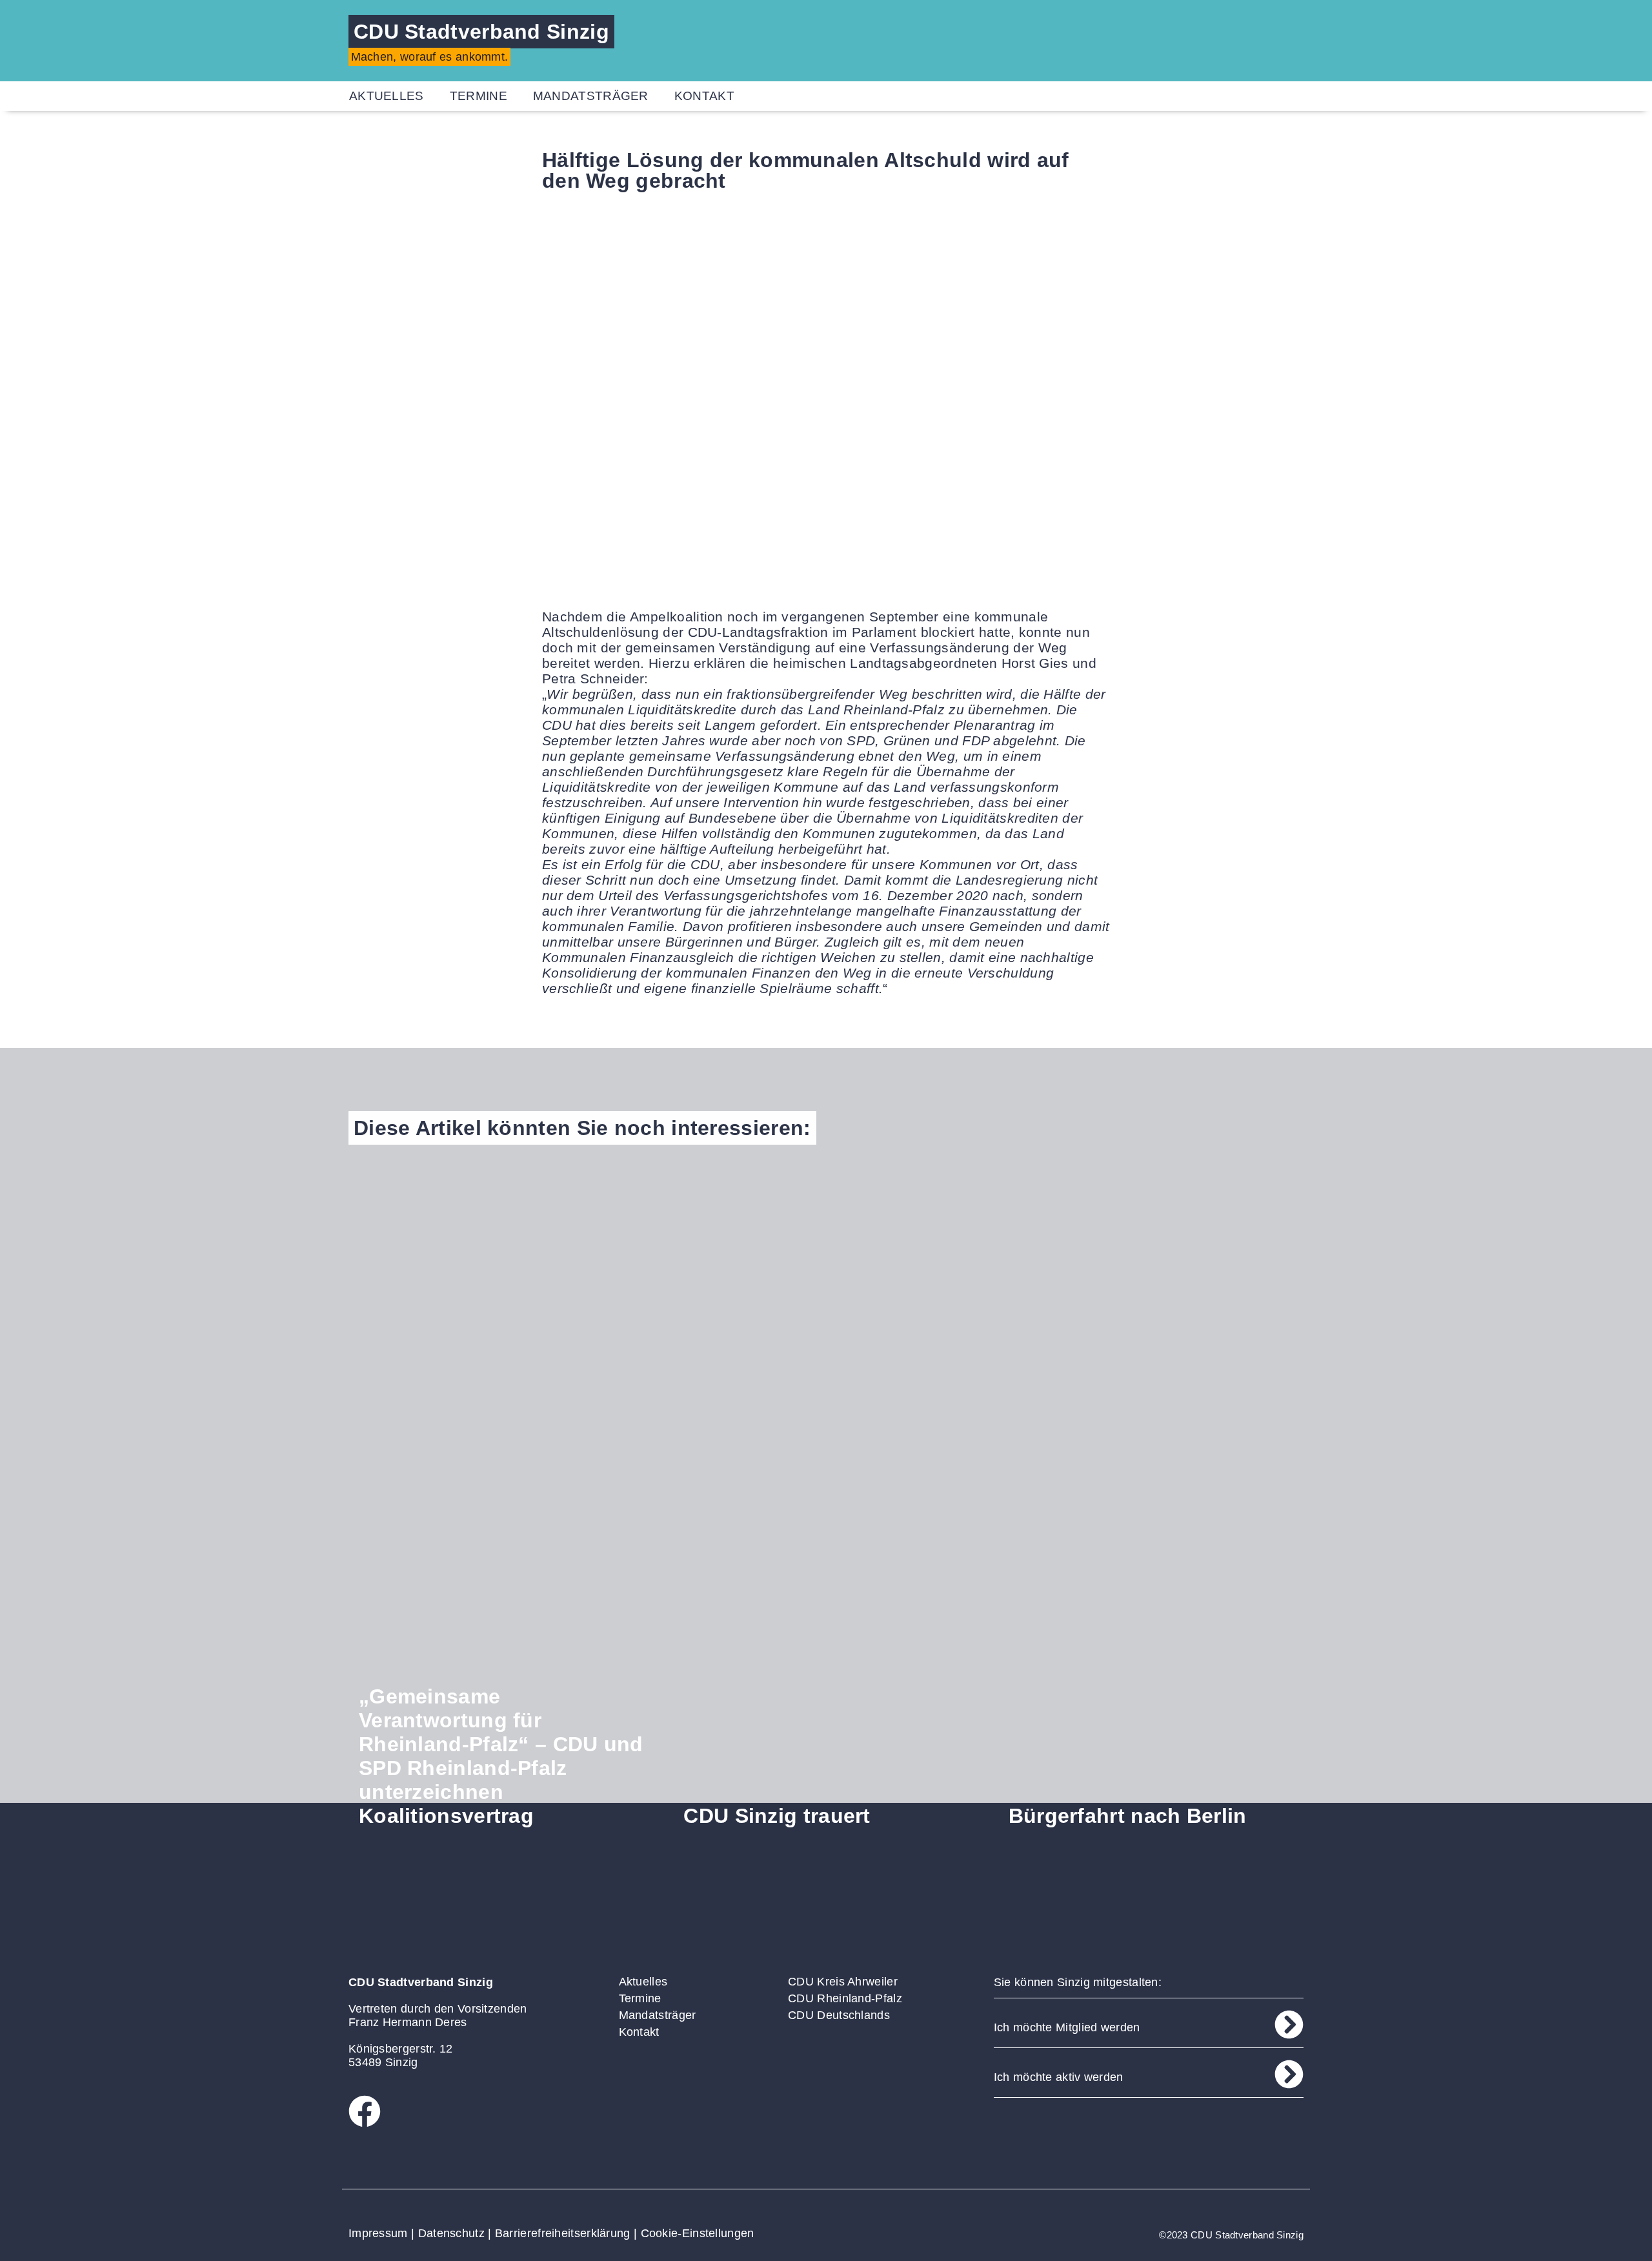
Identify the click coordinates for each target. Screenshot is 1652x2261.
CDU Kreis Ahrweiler (843, 1982)
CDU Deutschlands (839, 2015)
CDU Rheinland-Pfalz (845, 1998)
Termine (478, 96)
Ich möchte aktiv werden (1059, 2077)
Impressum (378, 2233)
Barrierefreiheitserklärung (563, 2233)
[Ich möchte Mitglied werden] (1289, 2025)
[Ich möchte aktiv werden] (1289, 2074)
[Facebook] (365, 2111)
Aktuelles (387, 96)
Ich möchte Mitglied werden (1067, 2027)
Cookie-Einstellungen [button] (698, 2233)
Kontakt (704, 96)
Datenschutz (451, 2233)
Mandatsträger (591, 96)
